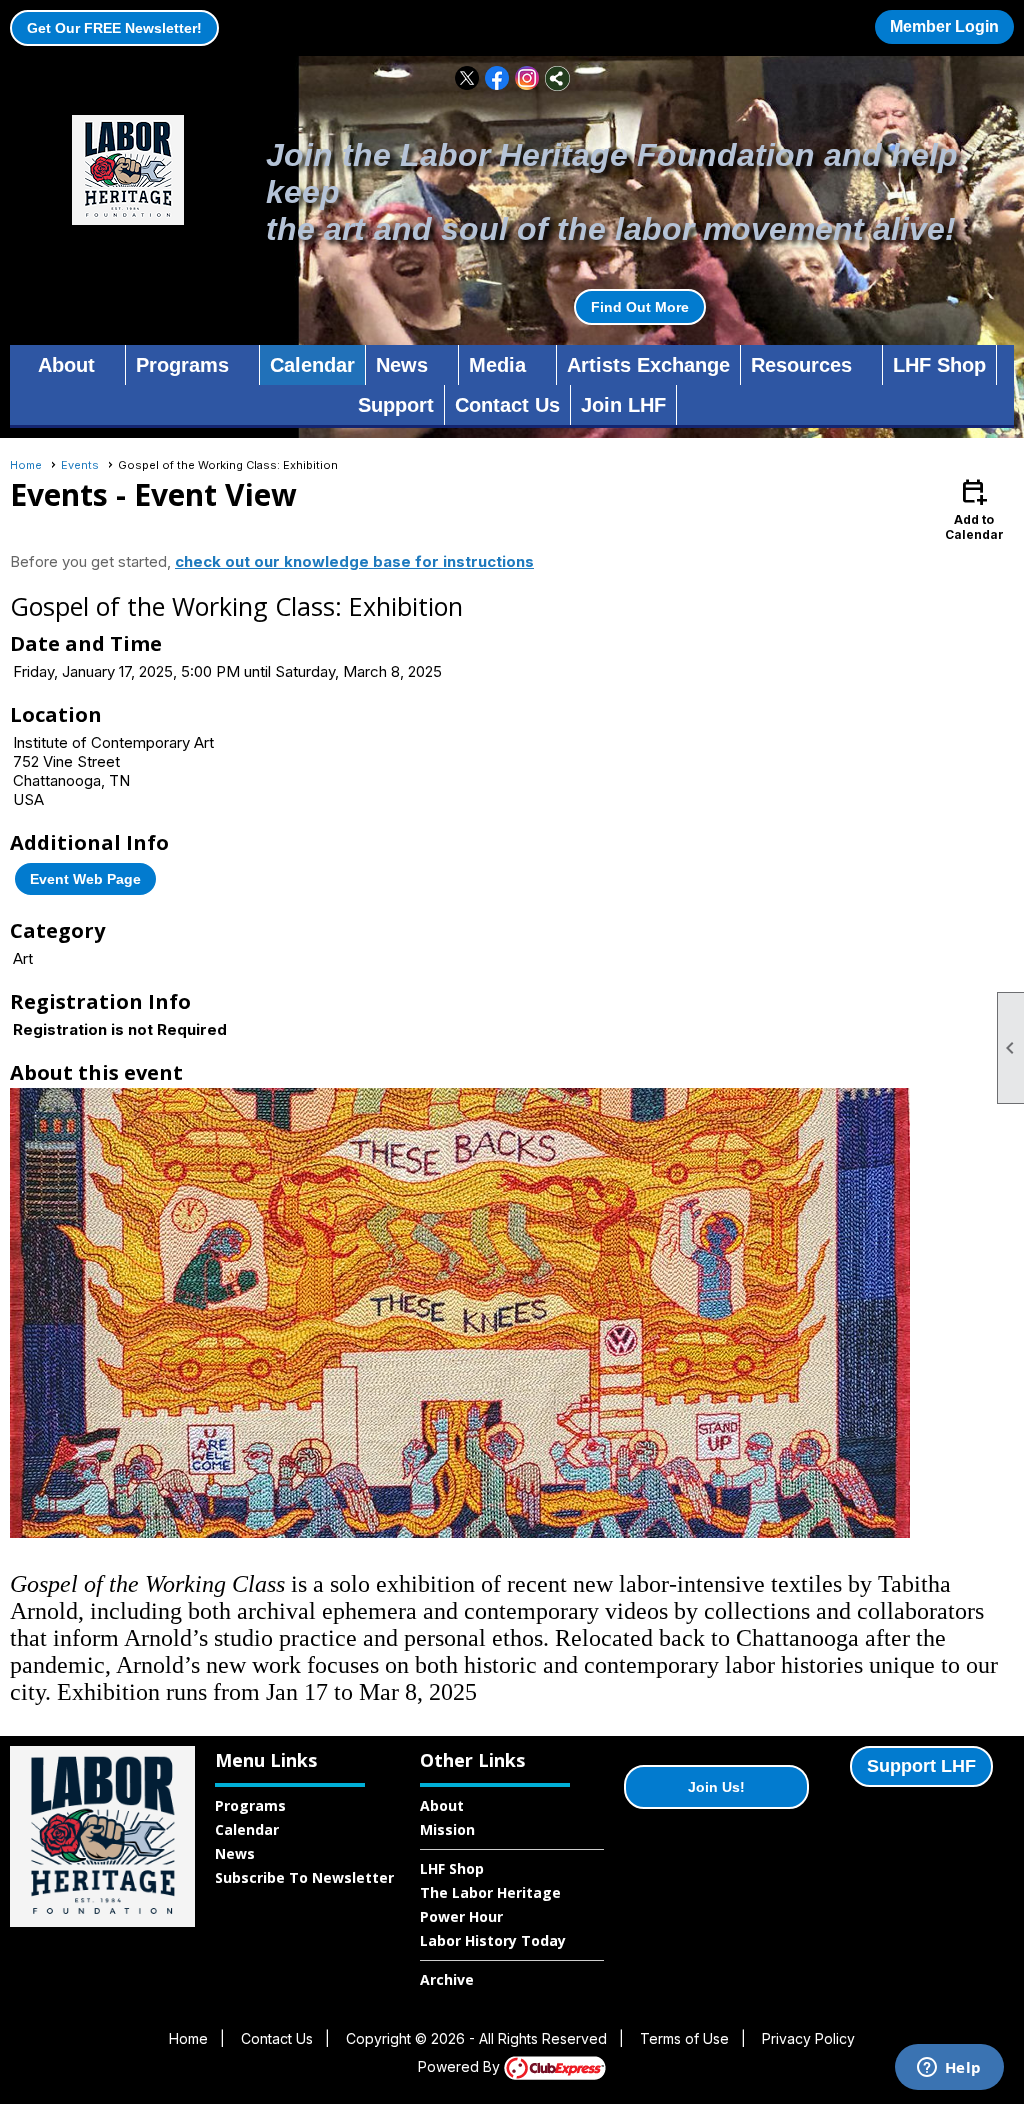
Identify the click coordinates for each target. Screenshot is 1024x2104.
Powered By (461, 2066)
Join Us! (716, 1787)
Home (26, 465)
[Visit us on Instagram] (527, 78)
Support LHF (921, 1766)
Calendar (312, 365)
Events (80, 465)
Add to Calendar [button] (974, 508)
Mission (447, 1829)
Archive (447, 1979)
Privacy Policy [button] (808, 2038)
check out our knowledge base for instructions (354, 561)
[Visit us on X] (467, 78)
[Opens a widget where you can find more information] (949, 2069)
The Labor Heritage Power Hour (490, 1904)
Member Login (944, 26)
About (442, 1805)
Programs (250, 1805)
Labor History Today (493, 1940)
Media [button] (497, 365)
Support (396, 405)
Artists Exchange (648, 365)
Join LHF (623, 405)
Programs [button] (182, 365)
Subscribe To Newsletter (304, 1877)
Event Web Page (85, 879)
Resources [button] (801, 365)
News (235, 1853)
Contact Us (507, 405)
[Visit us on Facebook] (497, 78)
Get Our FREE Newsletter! (114, 28)
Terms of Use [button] (684, 2038)
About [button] (66, 365)
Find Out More (640, 307)
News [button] (402, 365)
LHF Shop (939, 365)
